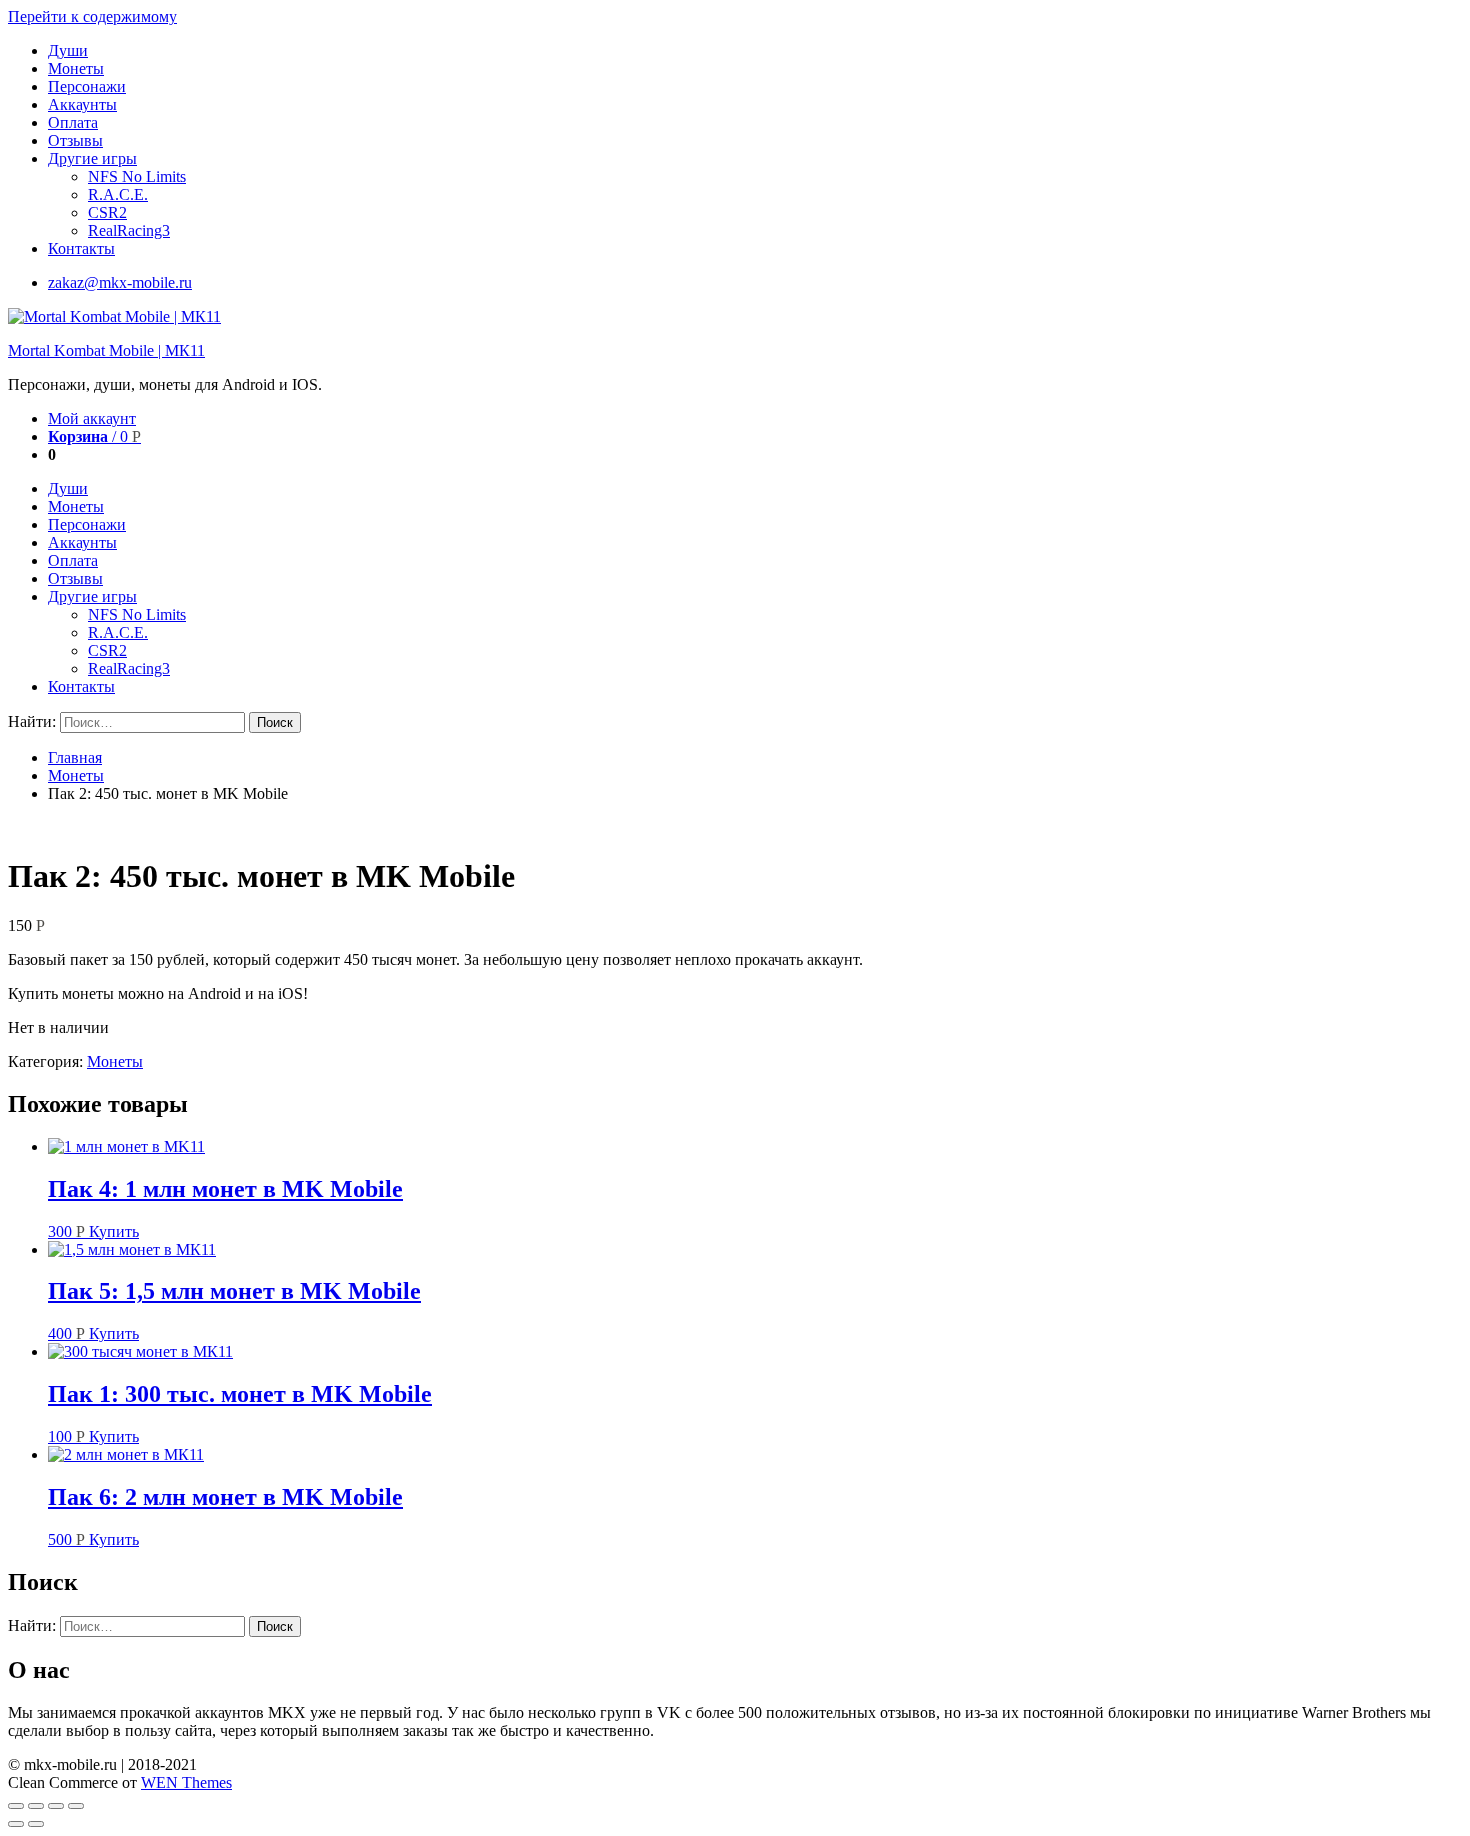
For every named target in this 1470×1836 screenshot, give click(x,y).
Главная (75, 757)
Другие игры (92, 158)
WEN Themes (186, 1782)
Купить (114, 1231)
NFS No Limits (137, 176)
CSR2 (107, 212)
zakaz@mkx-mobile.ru (120, 282)
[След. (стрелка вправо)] (36, 1824)
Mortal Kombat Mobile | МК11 (106, 350)
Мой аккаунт (92, 418)
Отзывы (75, 140)
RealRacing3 (129, 230)
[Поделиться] (36, 1806)
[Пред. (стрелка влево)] (16, 1824)
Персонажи (87, 86)
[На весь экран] (56, 1806)
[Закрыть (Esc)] (16, 1806)
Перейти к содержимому (92, 16)
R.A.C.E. (118, 194)
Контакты (81, 248)
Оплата (73, 122)
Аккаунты (82, 104)
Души (68, 50)
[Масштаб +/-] (76, 1806)
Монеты (76, 68)
